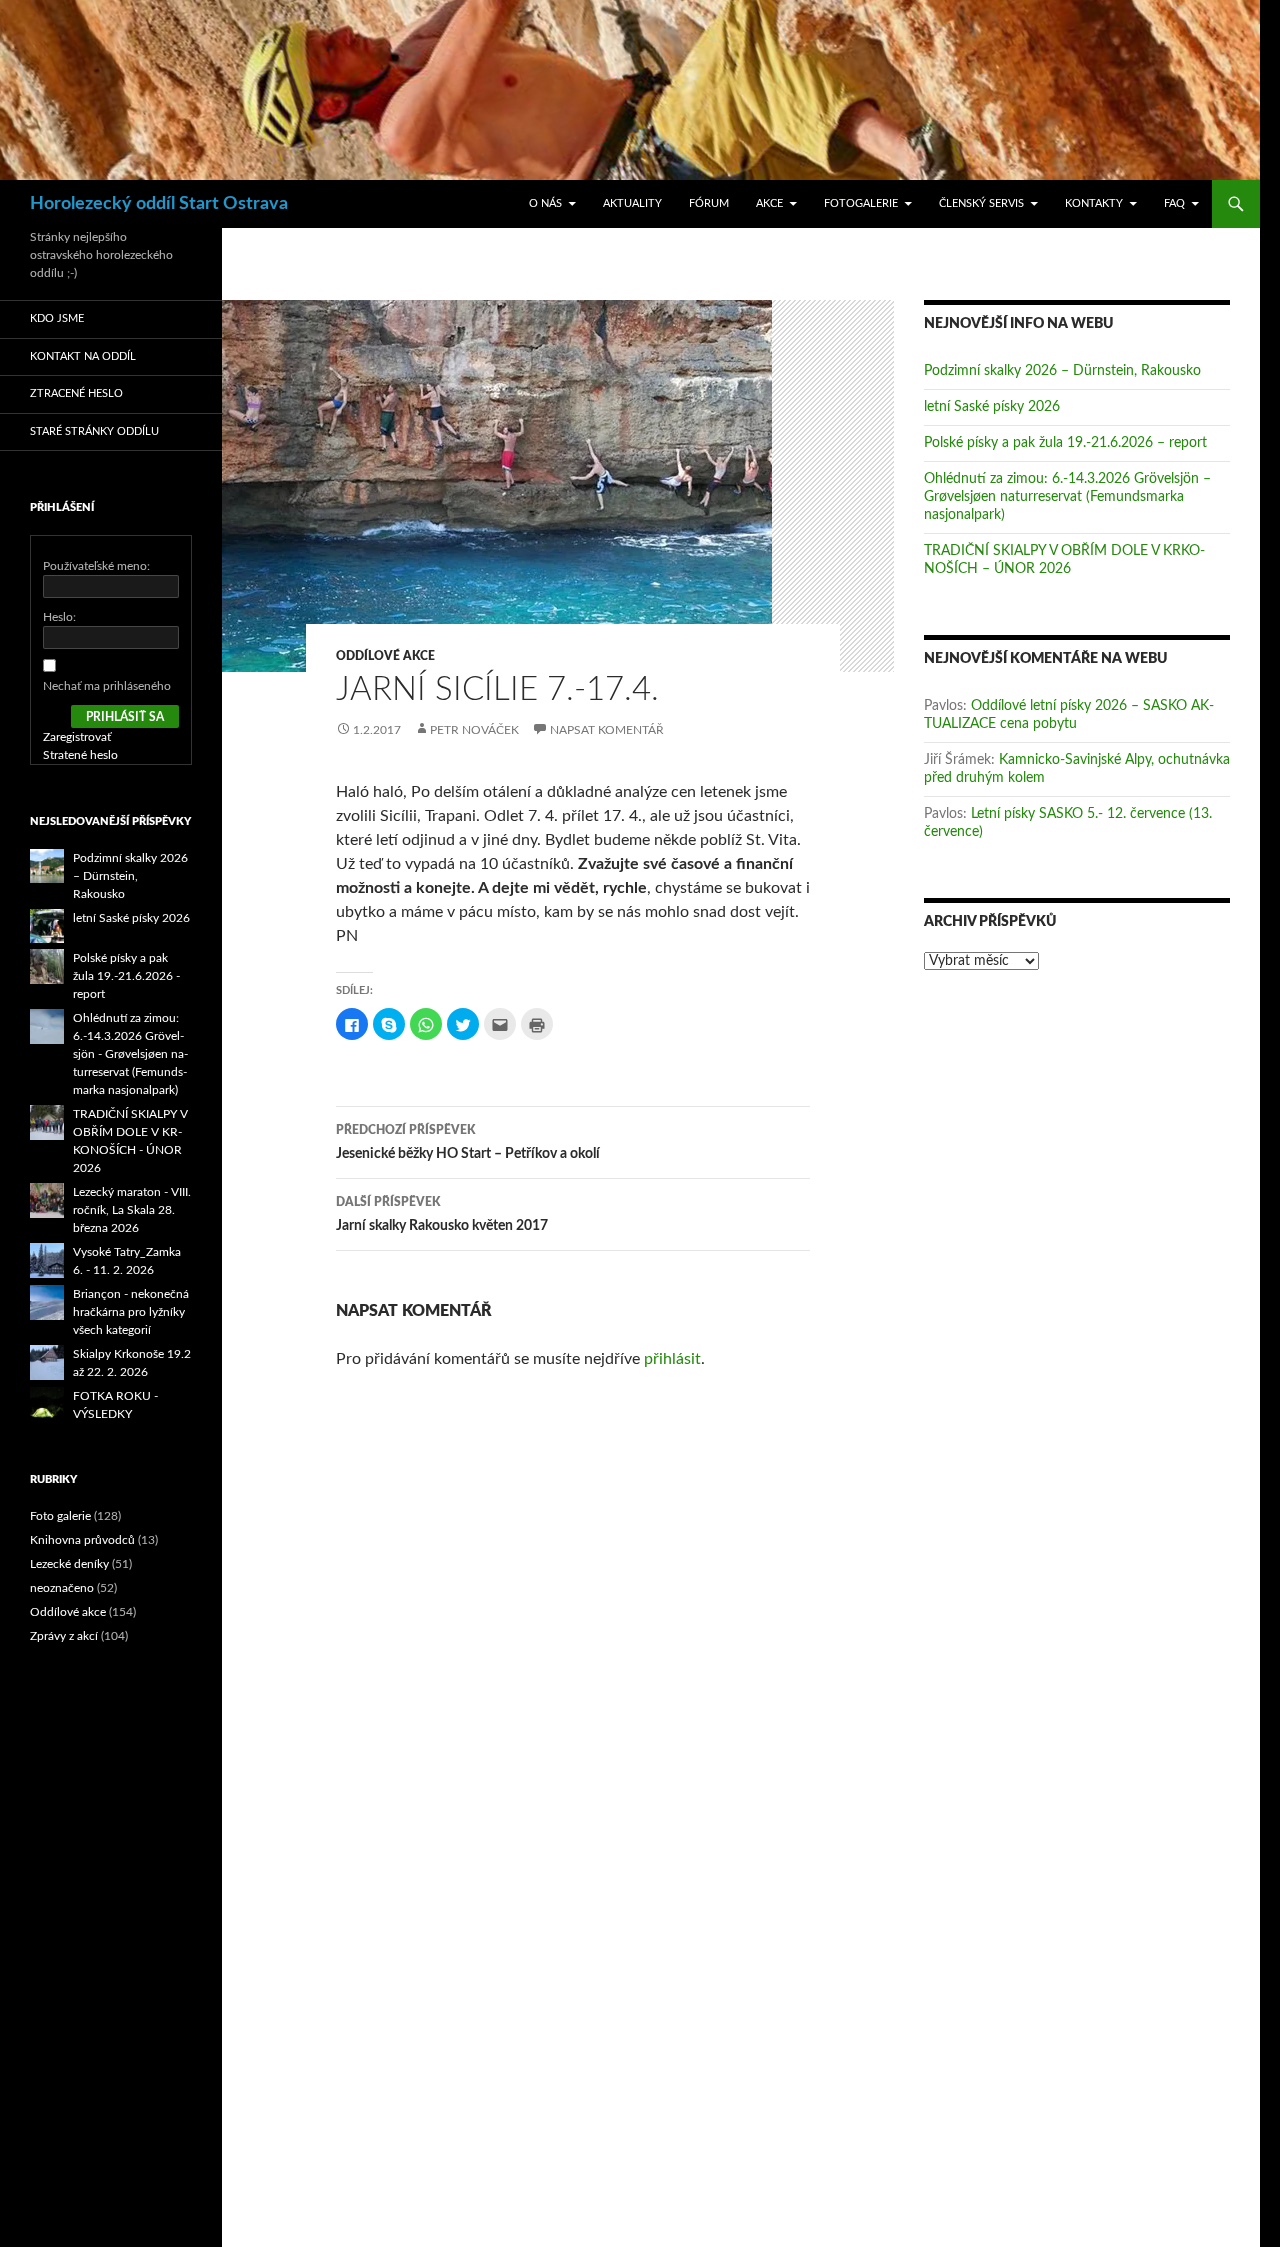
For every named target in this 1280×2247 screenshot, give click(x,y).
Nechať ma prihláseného (107, 686)
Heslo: (59, 617)
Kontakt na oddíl (83, 356)
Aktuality (632, 203)
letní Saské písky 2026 (992, 407)
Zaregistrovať (77, 737)
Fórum (709, 203)
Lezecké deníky (69, 1564)
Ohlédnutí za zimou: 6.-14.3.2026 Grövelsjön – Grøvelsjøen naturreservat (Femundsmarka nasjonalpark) (1067, 497)
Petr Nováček (474, 730)
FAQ (1174, 203)
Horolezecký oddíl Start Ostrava (159, 204)
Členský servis (981, 203)
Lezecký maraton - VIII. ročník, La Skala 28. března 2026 (132, 1210)
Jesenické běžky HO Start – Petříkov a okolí (468, 1142)
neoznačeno (62, 1588)
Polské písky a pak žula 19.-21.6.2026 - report (126, 976)
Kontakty (1094, 203)
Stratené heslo (80, 755)
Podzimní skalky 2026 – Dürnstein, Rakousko (1062, 371)
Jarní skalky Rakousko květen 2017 (442, 1214)
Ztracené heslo (76, 393)
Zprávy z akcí (64, 1636)
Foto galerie (60, 1516)
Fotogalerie (861, 203)
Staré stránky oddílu (94, 431)
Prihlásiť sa (125, 717)
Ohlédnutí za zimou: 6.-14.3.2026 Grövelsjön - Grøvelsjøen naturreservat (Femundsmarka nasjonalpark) (130, 1054)
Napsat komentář (607, 730)
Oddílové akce (385, 656)
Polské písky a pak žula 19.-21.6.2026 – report (1065, 443)
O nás (545, 203)
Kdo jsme (57, 318)
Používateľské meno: (96, 566)
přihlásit (672, 1359)
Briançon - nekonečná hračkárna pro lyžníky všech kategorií (131, 1312)
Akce (769, 203)
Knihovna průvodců (82, 1540)
